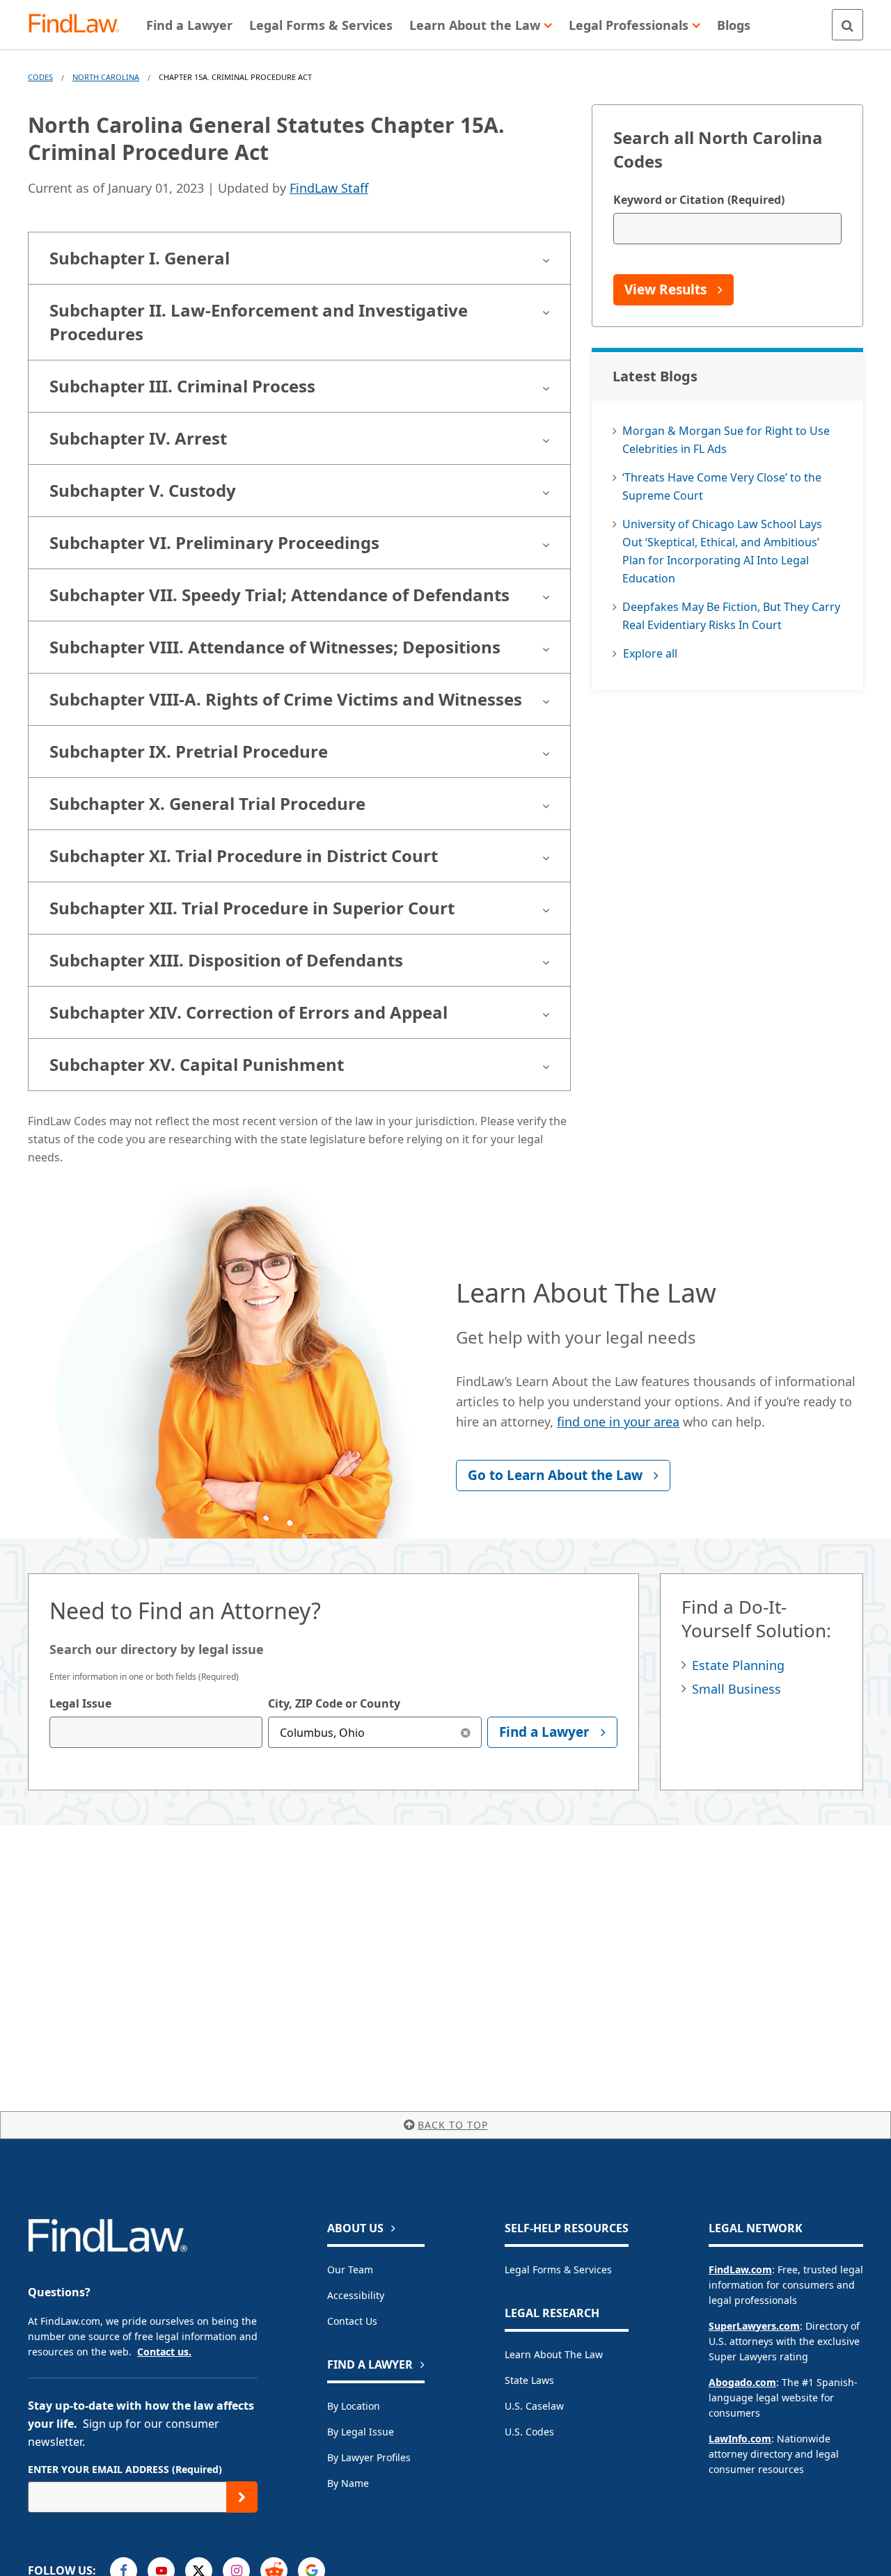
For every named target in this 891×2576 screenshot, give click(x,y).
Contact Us (352, 2321)
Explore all (650, 653)
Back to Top (453, 2125)
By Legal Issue (361, 2432)
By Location (354, 2406)
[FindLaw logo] (80, 25)
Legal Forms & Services (558, 2269)
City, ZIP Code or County (334, 1703)
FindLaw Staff (329, 188)
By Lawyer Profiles (369, 2457)
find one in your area (618, 1422)
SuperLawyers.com (754, 2326)
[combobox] (156, 1732)
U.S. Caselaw (534, 2406)
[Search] (847, 25)
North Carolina (106, 77)
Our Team (350, 2269)
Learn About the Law (554, 2354)
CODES (40, 77)
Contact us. (164, 2352)
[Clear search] (466, 1732)
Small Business (736, 1689)
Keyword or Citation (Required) (699, 200)
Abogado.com (742, 2382)
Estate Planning (738, 1665)
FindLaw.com (740, 2269)
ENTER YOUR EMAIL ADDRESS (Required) (125, 2469)
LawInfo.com (740, 2439)
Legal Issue (80, 1703)
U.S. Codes (529, 2432)
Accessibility (356, 2295)
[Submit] (242, 2497)
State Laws (529, 2380)
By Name (348, 2483)
